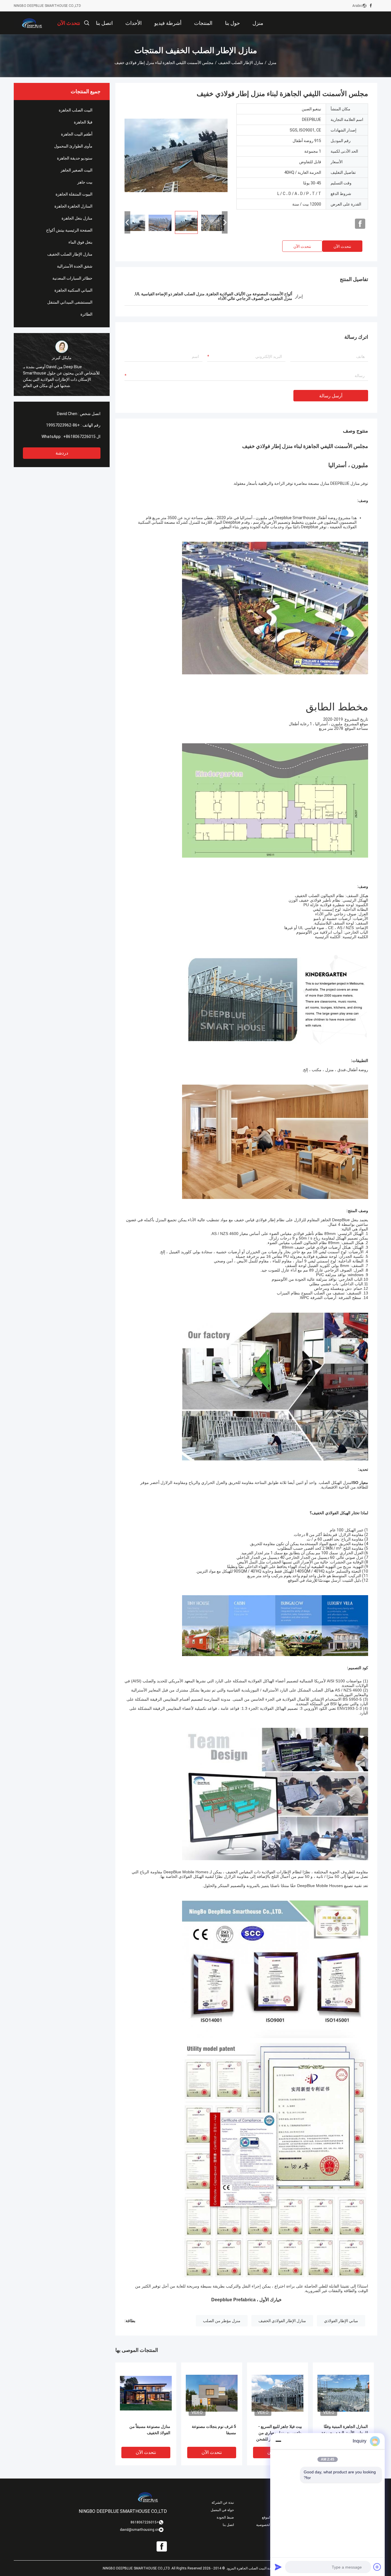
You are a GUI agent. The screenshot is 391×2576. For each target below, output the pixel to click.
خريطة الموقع (272, 2517)
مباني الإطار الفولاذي (341, 2321)
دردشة (62, 453)
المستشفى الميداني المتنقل (70, 302)
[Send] (278, 2567)
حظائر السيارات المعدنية (72, 278)
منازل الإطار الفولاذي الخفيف (282, 2321)
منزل (272, 63)
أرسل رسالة (331, 396)
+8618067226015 (79, 437)
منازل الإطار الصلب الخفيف (241, 63)
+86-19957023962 (63, 425)
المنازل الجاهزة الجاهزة (73, 206)
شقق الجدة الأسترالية (75, 266)
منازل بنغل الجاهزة (77, 218)
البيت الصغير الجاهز (77, 170)
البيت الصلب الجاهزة (76, 110)
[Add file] (377, 2567)
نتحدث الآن (342, 246)
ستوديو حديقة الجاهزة (75, 158)
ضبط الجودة (225, 2517)
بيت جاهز (85, 182)
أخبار (278, 2503)
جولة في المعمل (222, 2510)
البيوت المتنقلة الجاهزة (74, 194)
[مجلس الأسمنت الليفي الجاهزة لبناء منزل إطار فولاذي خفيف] (176, 155)
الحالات (276, 2510)
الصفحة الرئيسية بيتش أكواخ (69, 230)
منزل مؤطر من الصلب (222, 2321)
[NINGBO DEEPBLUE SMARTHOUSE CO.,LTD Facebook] (371, 6)
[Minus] (278, 2441)
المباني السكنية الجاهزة (73, 290)
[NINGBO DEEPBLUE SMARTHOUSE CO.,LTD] (32, 23)
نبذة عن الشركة (223, 2503)
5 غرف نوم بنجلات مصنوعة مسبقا (214, 2430)
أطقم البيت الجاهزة (77, 134)
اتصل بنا (228, 2525)
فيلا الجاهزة (83, 122)
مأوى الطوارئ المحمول (73, 146)
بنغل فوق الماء (80, 242)
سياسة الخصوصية (269, 2525)
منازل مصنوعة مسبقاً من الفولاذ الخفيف (150, 2430)
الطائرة (86, 314)
